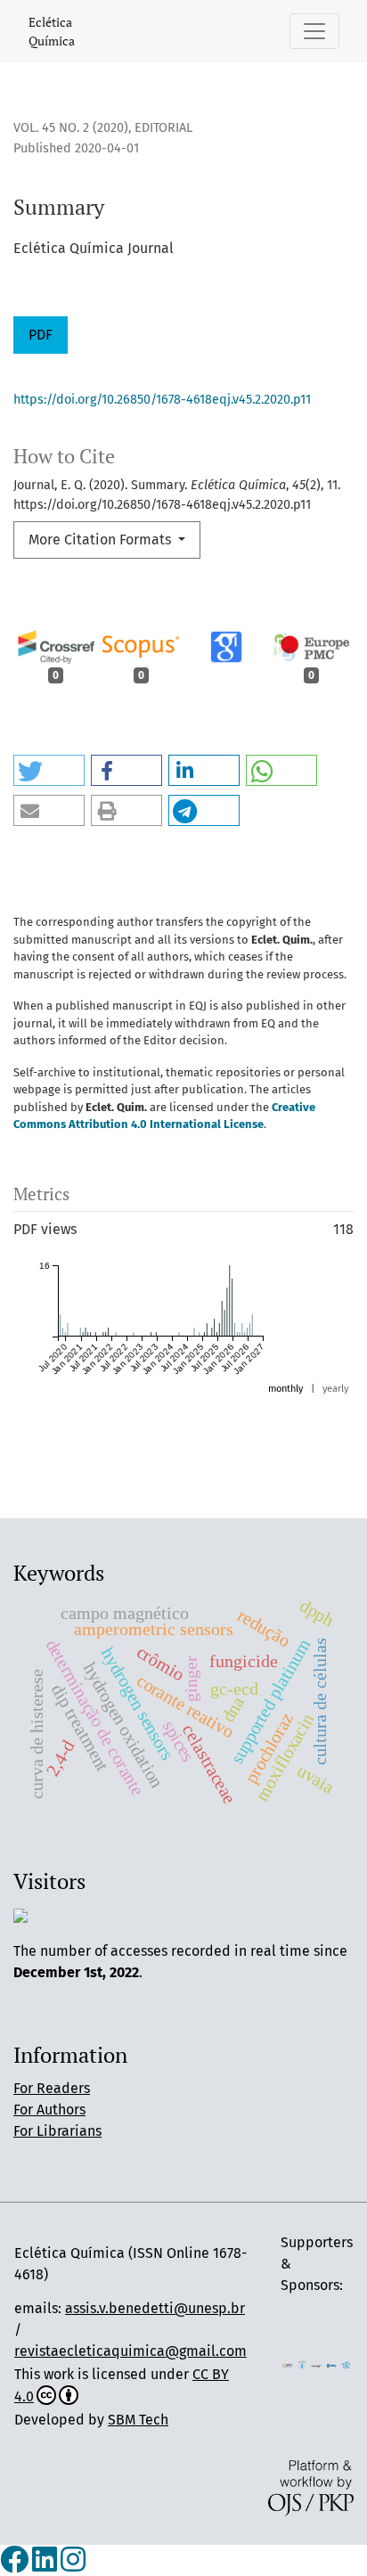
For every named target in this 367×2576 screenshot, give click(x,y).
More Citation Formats (102, 540)
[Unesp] (317, 2364)
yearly (335, 1389)
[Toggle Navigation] (314, 31)
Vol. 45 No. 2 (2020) (71, 128)
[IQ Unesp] (302, 2364)
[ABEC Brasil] (287, 2364)
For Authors (49, 2110)
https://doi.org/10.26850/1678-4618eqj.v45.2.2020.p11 (162, 400)
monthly (285, 1389)
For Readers (52, 2088)
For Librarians (57, 2131)
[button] (49, 770)
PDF (41, 335)
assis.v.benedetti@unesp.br (155, 2308)
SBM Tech (138, 2420)
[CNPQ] (332, 2364)
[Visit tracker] (20, 1915)
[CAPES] (346, 2364)
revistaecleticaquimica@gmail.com (130, 2351)
